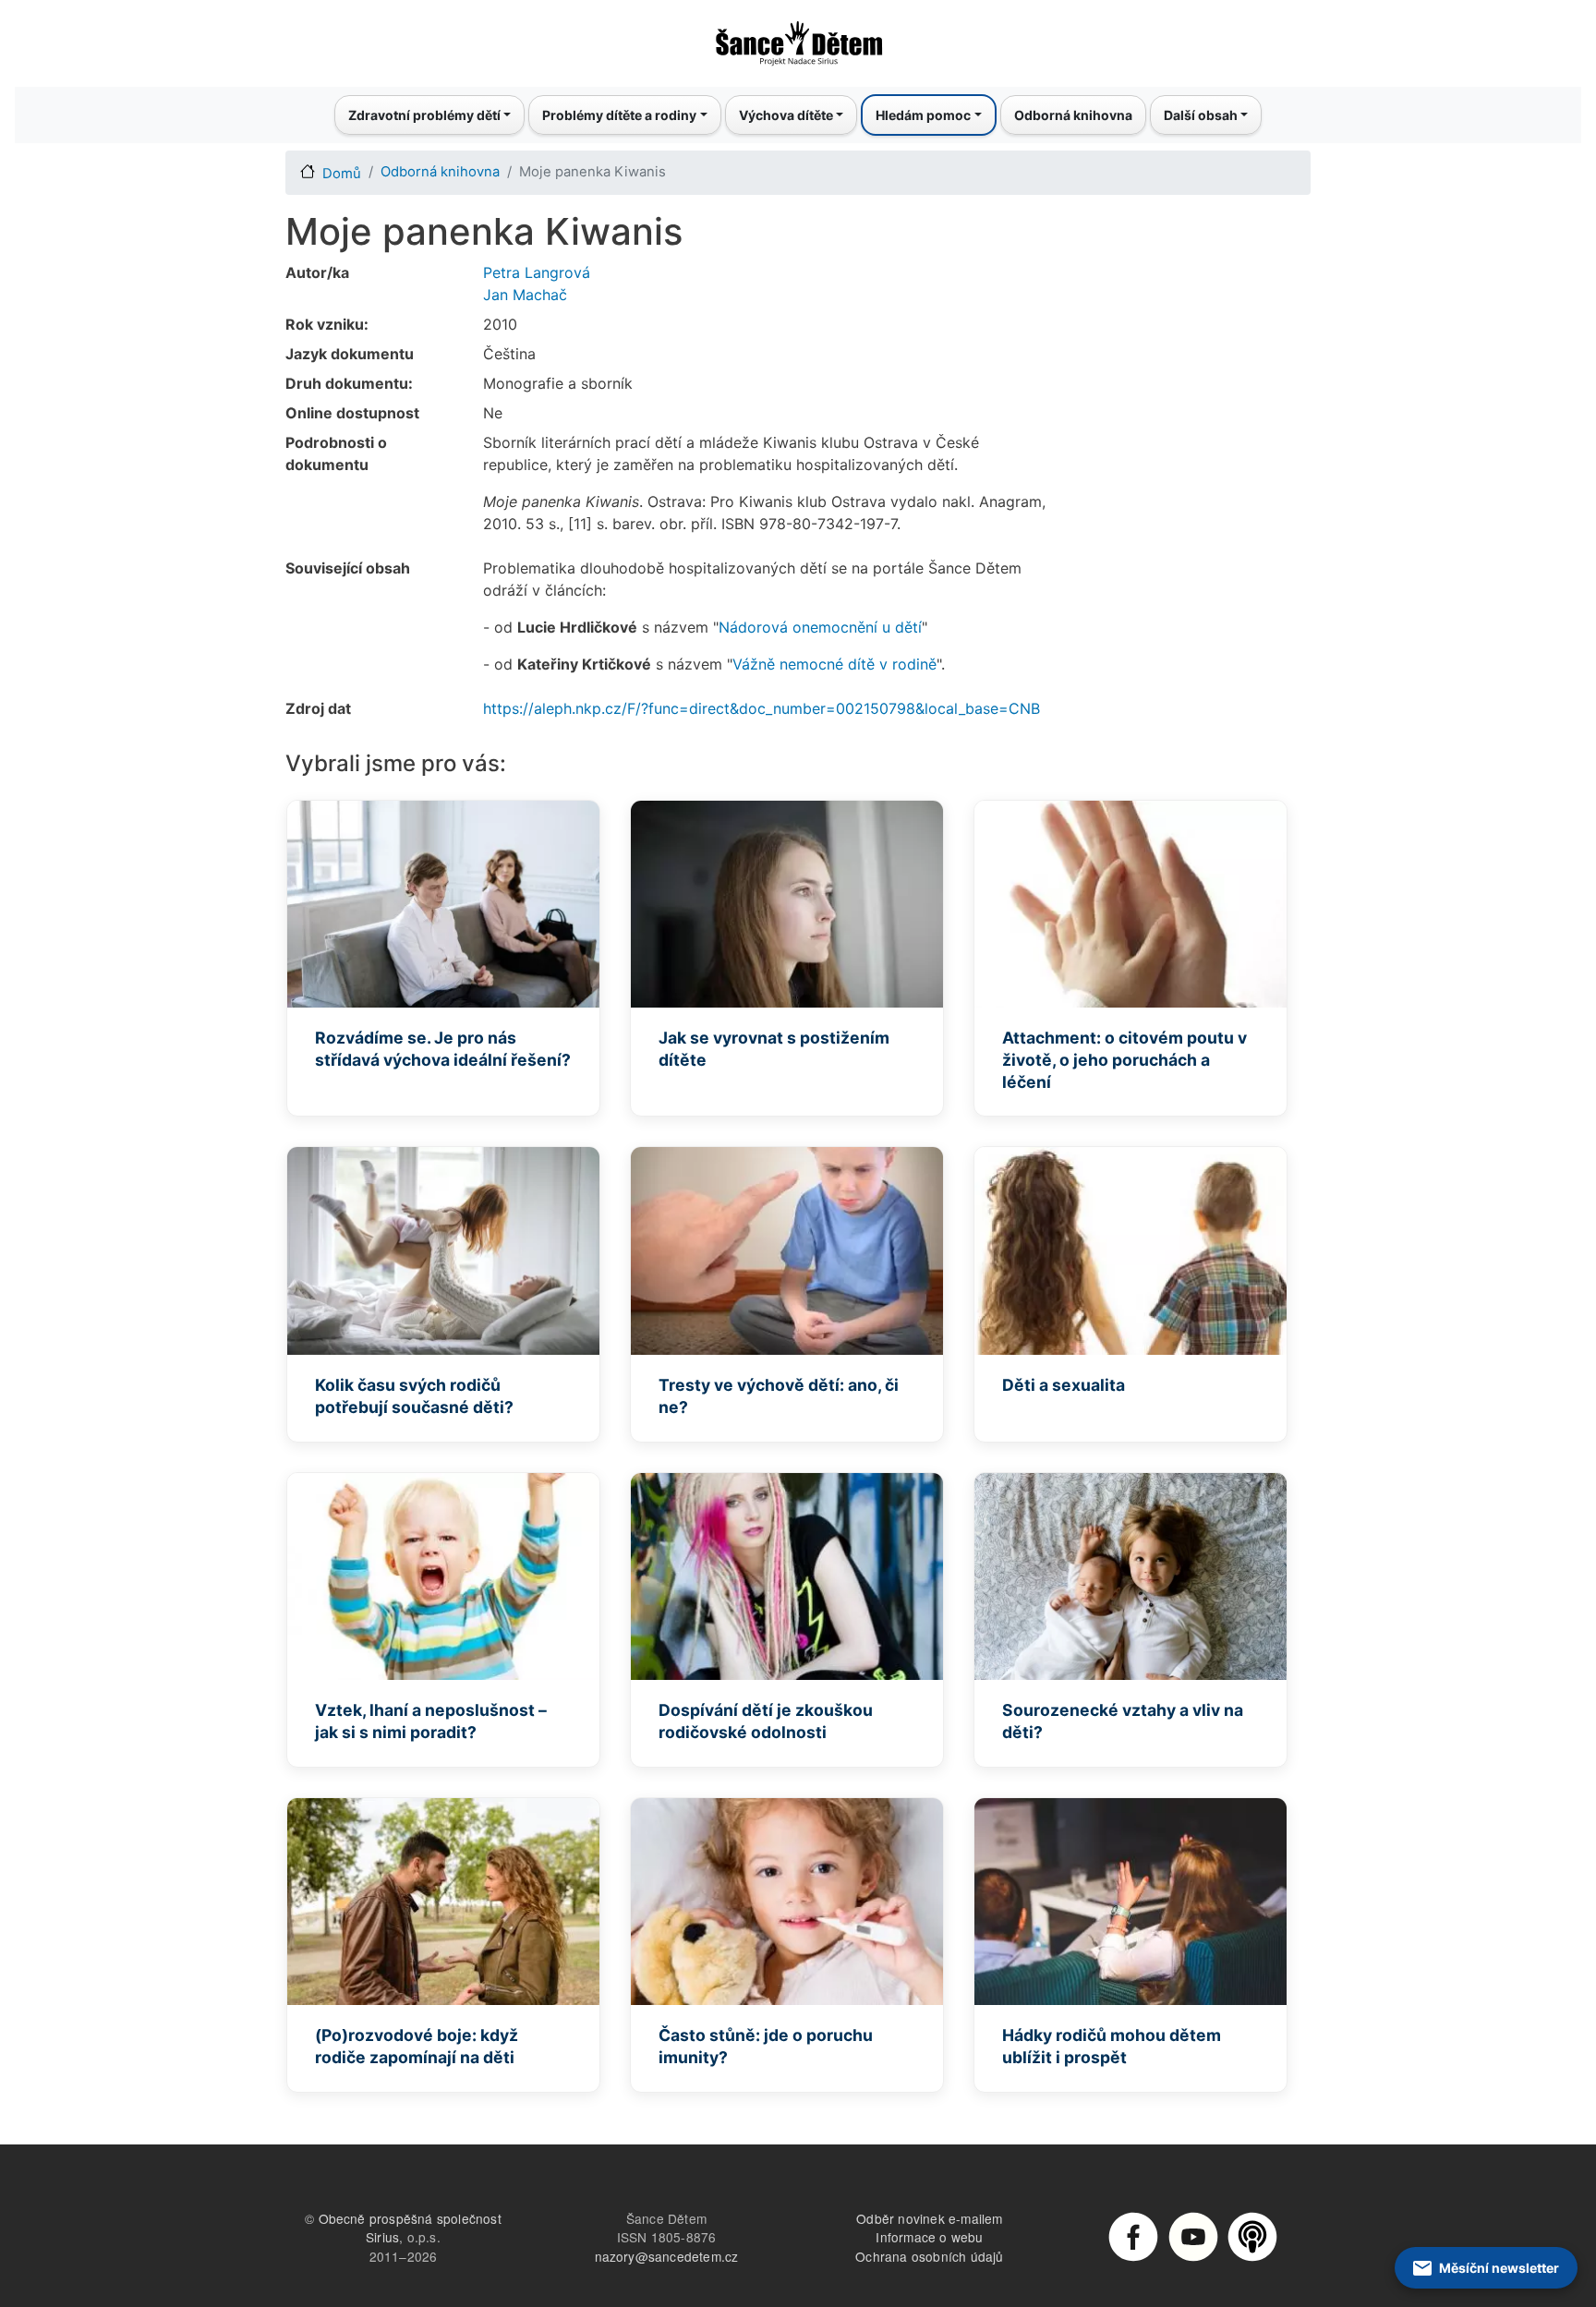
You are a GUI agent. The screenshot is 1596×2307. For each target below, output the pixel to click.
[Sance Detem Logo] (798, 38)
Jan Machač (525, 295)
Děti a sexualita (1064, 1385)
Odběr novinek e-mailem (929, 2218)
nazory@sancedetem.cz (667, 2256)
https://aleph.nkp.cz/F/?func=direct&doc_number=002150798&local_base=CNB (762, 708)
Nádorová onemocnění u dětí (820, 627)
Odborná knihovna (1073, 115)
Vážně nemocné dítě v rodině (834, 664)
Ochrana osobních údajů (929, 2256)
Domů (342, 174)
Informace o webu (929, 2237)
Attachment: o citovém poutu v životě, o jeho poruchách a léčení (1124, 1060)
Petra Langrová (537, 272)
